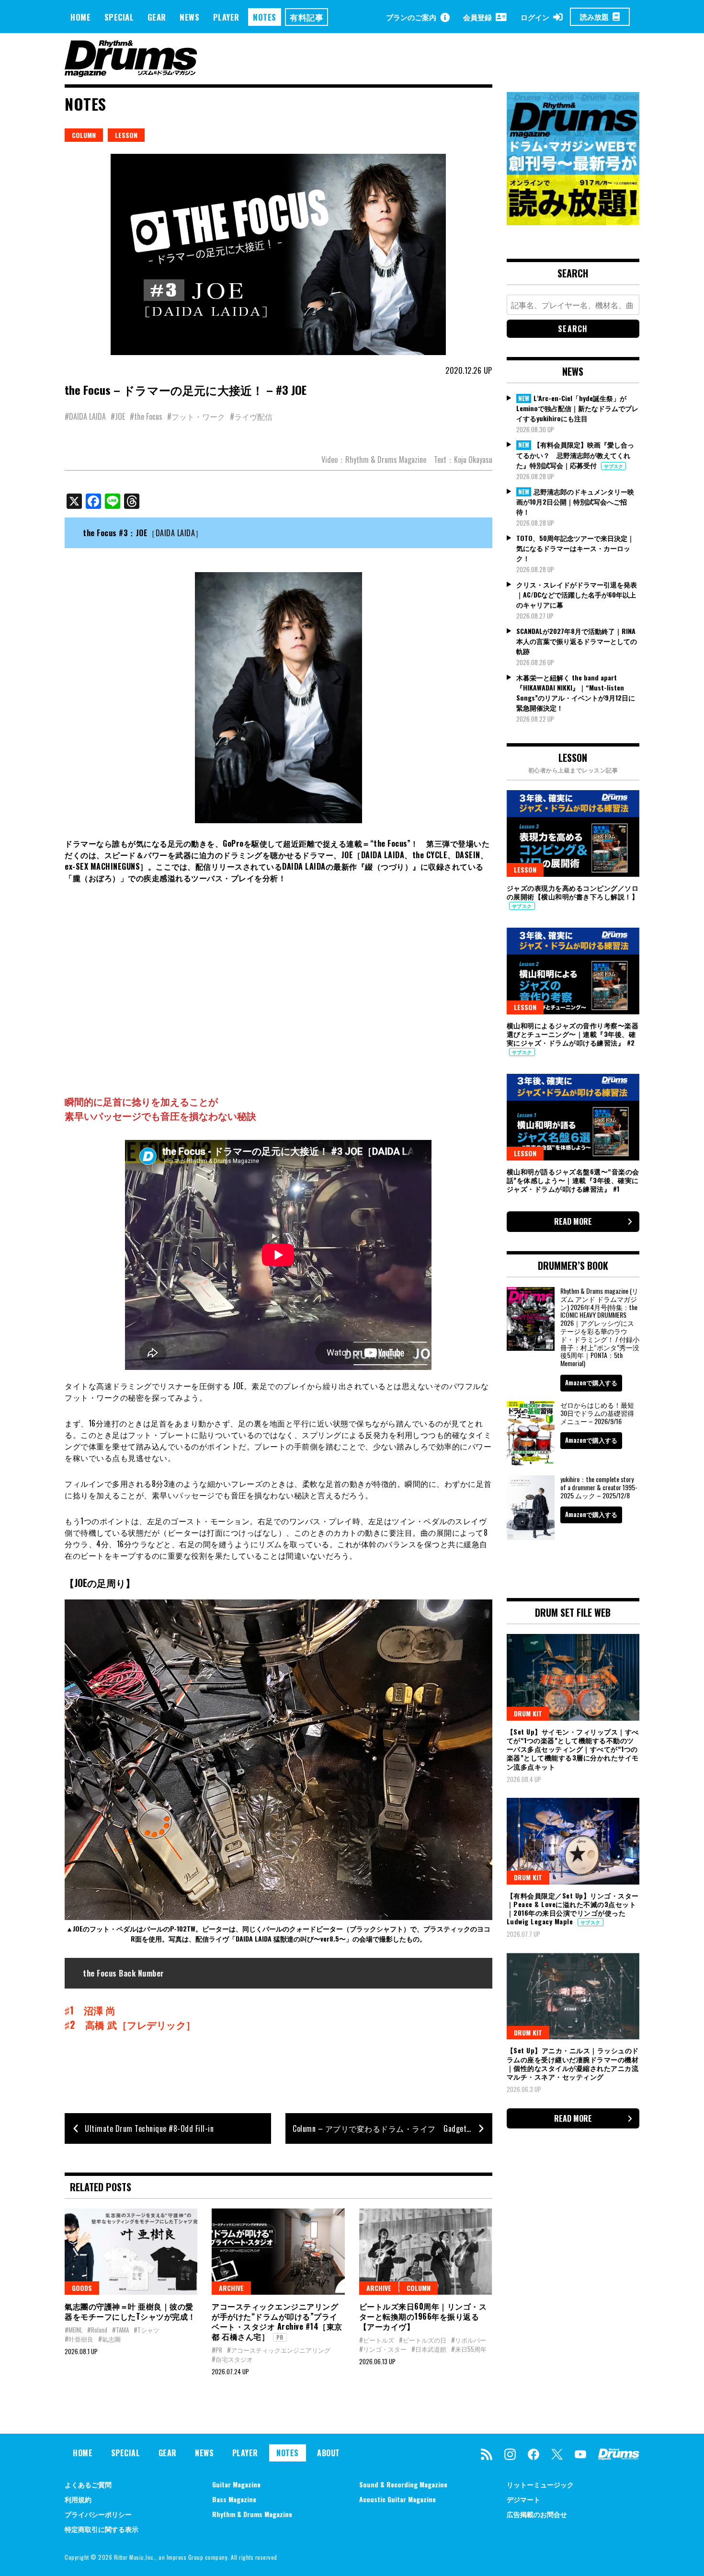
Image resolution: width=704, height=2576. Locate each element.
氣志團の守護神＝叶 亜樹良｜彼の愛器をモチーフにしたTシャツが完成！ (130, 2311)
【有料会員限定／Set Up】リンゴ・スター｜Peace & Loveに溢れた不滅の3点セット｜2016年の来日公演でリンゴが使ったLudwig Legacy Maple (573, 1909)
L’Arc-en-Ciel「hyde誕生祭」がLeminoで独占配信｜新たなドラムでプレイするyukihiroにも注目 (577, 408)
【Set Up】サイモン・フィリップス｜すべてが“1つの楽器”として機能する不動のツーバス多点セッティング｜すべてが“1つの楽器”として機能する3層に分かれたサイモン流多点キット (573, 1749)
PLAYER (226, 17)
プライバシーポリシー (98, 2514)
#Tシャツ (147, 2330)
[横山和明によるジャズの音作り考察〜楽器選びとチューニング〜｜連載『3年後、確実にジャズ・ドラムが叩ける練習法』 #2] (573, 971)
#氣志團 (109, 2339)
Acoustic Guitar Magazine (397, 2499)
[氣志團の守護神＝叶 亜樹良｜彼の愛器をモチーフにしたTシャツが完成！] (131, 2252)
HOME (80, 17)
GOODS (82, 2288)
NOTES (265, 17)
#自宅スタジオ (232, 2359)
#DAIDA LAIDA (85, 416)
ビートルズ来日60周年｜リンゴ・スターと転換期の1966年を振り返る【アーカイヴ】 (423, 2316)
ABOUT (329, 2453)
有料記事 (307, 17)
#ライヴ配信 (251, 416)
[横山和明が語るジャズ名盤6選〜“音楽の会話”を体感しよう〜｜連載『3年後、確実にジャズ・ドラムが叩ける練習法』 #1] (573, 1117)
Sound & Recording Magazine (403, 2484)
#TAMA (120, 2330)
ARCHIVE (231, 2288)
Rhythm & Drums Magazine (252, 2514)
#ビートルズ (377, 2340)
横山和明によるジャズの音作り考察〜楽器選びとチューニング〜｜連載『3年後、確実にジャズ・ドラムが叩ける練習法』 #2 (573, 1034)
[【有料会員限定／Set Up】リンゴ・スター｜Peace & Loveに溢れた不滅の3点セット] (573, 1841)
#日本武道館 (429, 2349)
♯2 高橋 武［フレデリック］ (130, 2024)
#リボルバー (469, 2340)
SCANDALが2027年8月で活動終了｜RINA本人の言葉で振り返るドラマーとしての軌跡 (577, 641)
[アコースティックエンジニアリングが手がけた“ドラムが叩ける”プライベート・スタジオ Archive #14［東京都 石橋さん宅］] (278, 2252)
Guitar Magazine (236, 2484)
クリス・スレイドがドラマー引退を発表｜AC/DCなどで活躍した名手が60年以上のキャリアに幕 (577, 594)
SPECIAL (119, 17)
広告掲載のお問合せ (537, 2514)
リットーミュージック (540, 2484)
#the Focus (146, 416)
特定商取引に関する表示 (102, 2529)
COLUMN (84, 135)
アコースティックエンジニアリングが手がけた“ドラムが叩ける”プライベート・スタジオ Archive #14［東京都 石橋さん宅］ (277, 2321)
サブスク (613, 466)
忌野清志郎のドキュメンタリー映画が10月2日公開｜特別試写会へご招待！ (575, 502)
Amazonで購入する (591, 1382)
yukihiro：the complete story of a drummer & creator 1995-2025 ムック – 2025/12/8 (599, 1487)
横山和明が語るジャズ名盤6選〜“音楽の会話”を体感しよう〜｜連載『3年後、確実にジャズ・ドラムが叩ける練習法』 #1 (573, 1180)
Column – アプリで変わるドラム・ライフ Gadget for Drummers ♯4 (392, 2128)
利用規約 (78, 2499)
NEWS (189, 17)
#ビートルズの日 (423, 2340)
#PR (217, 2350)
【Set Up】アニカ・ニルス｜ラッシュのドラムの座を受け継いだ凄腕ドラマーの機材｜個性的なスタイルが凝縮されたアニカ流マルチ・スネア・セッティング (573, 2063)
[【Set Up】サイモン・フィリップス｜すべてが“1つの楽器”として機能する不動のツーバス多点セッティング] (573, 1677)
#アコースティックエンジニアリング (279, 2350)
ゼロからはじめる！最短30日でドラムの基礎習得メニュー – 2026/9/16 (597, 1413)
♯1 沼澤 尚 (90, 2010)
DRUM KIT (528, 1713)
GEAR (157, 17)
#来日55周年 (469, 2349)
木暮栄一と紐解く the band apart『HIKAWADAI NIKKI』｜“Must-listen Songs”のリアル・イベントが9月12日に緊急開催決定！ (576, 692)
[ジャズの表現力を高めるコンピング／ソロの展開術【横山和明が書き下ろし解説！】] (573, 833)
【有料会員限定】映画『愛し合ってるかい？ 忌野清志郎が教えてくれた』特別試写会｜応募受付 (575, 455)
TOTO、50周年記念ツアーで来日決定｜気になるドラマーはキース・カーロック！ (575, 548)
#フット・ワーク (196, 416)
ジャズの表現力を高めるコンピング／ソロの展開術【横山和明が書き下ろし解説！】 (573, 892)
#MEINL (74, 2330)
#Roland (97, 2330)
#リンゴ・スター (383, 2349)
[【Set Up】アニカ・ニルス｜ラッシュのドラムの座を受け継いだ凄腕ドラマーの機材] (573, 1996)
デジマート (523, 2499)
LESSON (126, 135)
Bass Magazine (234, 2499)
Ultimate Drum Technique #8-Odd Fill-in (149, 2128)
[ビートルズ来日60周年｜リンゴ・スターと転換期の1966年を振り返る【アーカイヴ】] (426, 2252)
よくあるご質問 (88, 2484)
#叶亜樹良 (79, 2339)
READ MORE (573, 1221)
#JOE (118, 416)
